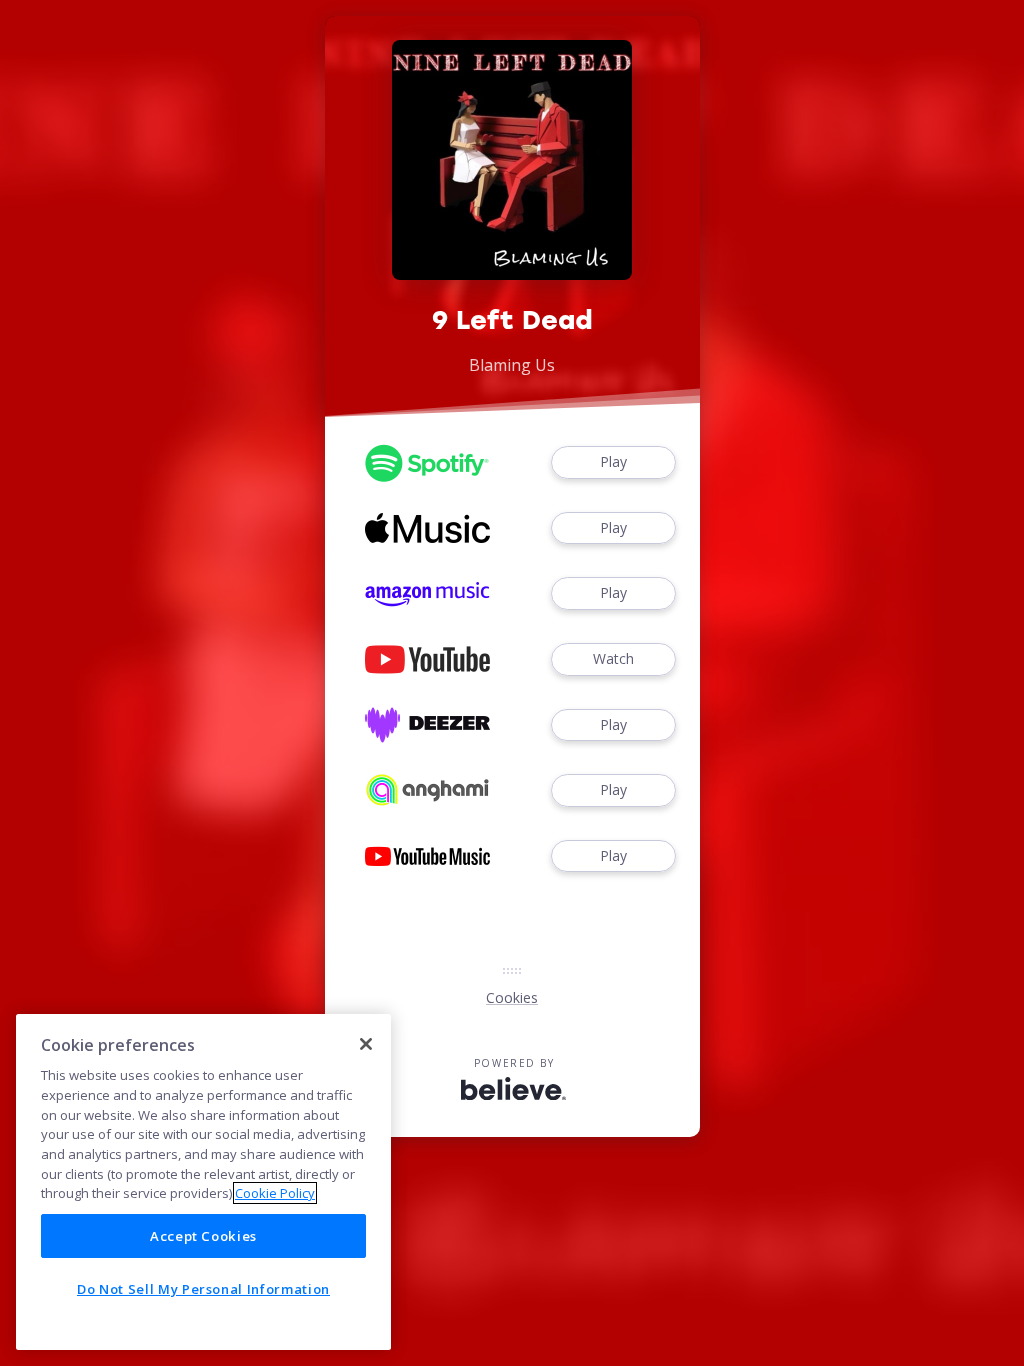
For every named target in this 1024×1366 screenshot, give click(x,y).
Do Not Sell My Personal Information (203, 1289)
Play (613, 461)
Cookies (512, 997)
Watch (613, 658)
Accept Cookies (203, 1236)
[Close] (366, 1044)
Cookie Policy (275, 1193)
